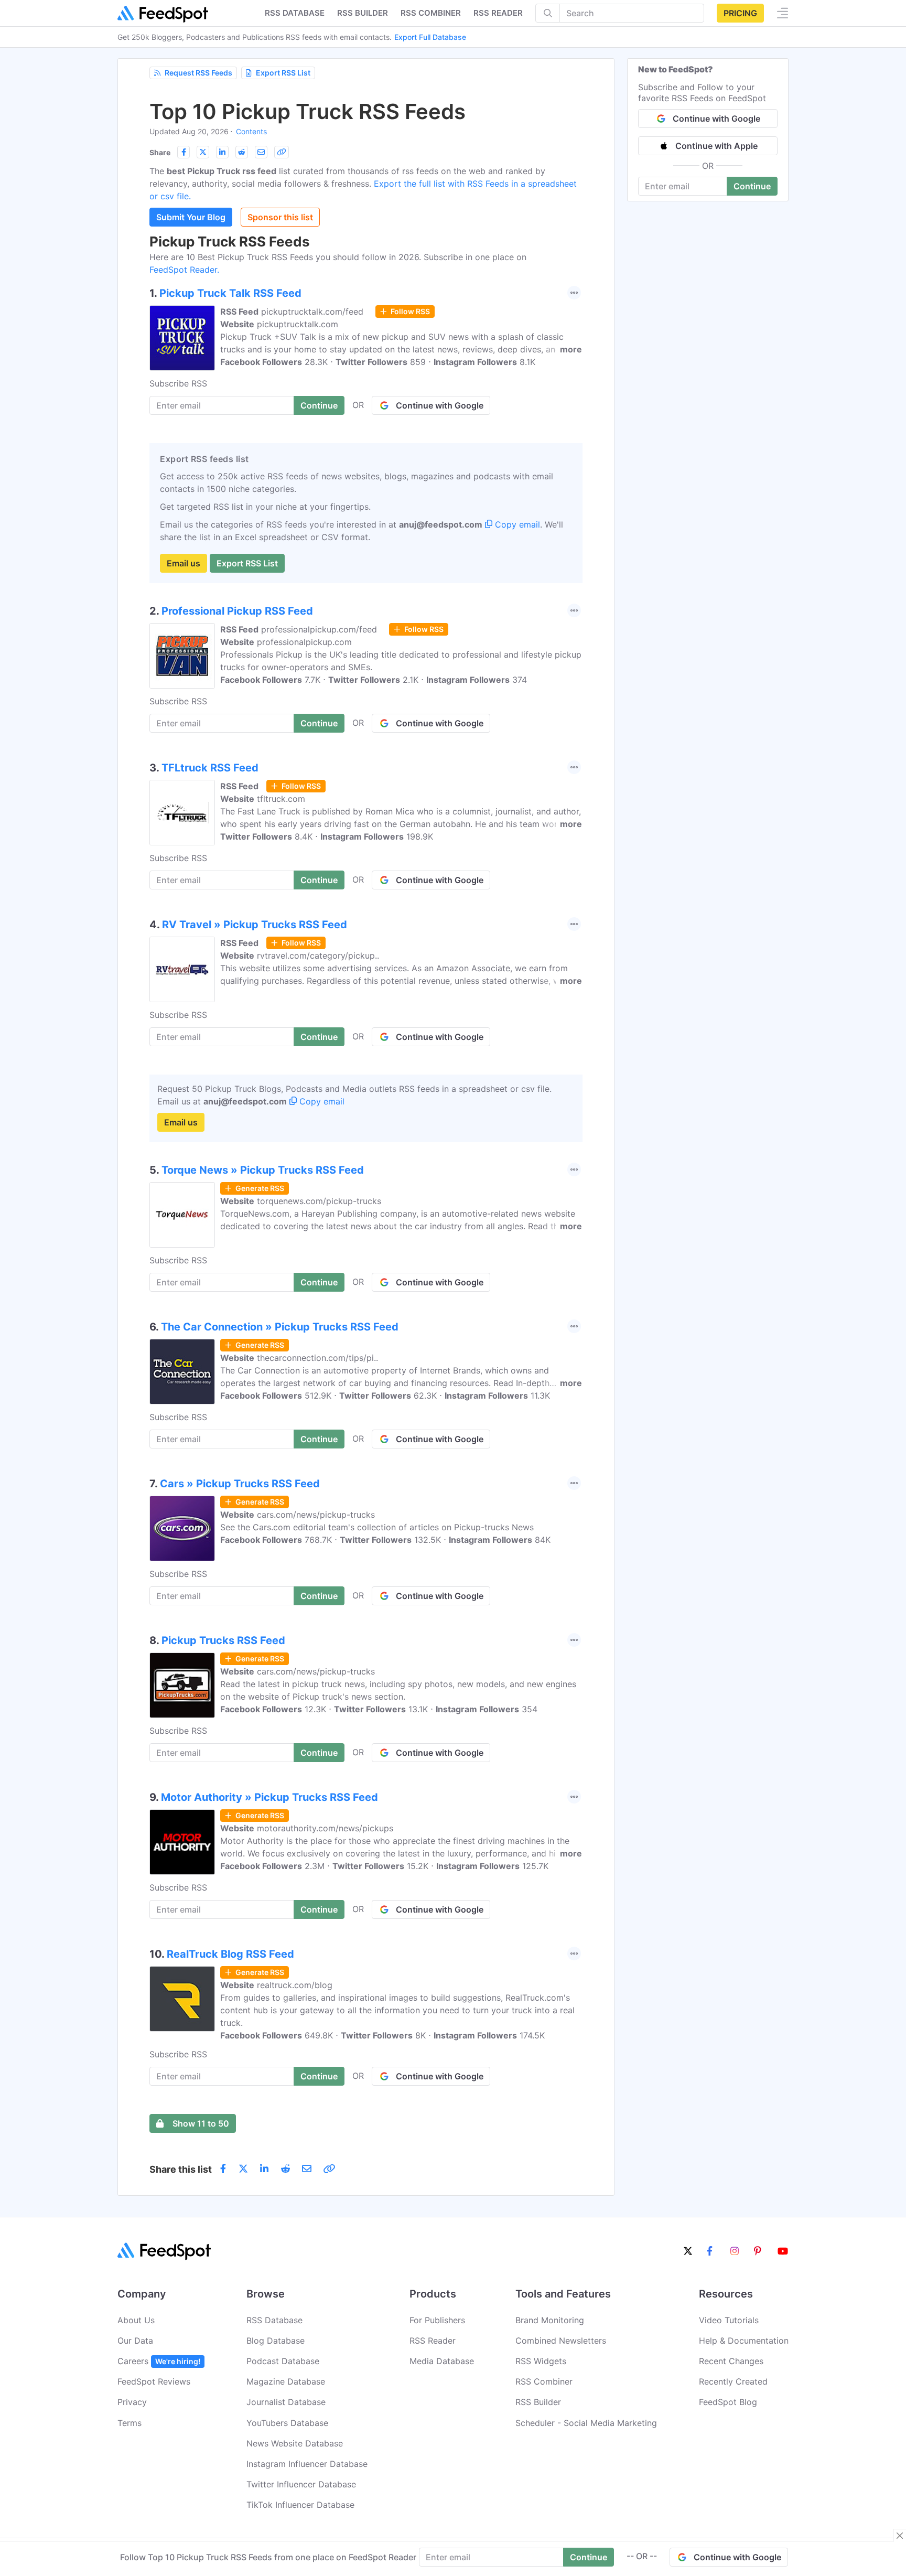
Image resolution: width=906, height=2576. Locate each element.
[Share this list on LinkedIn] (222, 152)
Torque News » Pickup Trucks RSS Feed (263, 1170)
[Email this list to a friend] (261, 152)
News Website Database (295, 2443)
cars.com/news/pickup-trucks (316, 1515)
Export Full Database (430, 37)
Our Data (135, 2341)
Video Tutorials (729, 2320)
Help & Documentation (744, 2341)
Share (160, 152)
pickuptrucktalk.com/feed (312, 312)
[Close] (900, 2536)
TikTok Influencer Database (300, 2505)
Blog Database (276, 2341)
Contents (251, 131)
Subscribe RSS (178, 383)
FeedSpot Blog (728, 2402)
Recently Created (733, 2381)
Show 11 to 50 (201, 2123)
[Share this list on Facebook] (184, 152)
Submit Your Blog (191, 217)
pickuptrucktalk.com (298, 324)
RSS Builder (538, 2402)
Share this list (181, 2169)
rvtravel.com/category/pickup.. (318, 956)
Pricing (740, 13)
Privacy (132, 2402)
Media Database (442, 2361)
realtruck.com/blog (295, 1985)
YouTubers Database (287, 2423)
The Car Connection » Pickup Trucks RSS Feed (280, 1327)
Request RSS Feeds (198, 73)
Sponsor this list (280, 217)
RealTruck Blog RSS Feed (230, 1954)
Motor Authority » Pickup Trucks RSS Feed (269, 1797)
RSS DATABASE (295, 13)
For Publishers (437, 2320)
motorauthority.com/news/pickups (325, 1828)
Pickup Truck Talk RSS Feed (230, 293)
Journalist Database (286, 2402)
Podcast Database (283, 2361)
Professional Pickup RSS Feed (237, 611)
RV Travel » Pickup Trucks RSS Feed (255, 925)
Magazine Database (286, 2381)
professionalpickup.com (304, 642)
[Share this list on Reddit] (242, 152)
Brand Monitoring (550, 2320)
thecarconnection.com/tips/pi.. (317, 1358)
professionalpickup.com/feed (319, 629)
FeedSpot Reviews (154, 2381)
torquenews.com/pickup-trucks (319, 1201)
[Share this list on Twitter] (203, 152)
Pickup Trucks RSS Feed (223, 1640)
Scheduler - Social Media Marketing (586, 2423)
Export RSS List (283, 73)
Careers (159, 2361)
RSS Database (274, 2320)
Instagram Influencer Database (307, 2464)
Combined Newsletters (561, 2341)
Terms (130, 2423)
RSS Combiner (431, 13)
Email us (184, 563)
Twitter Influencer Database (301, 2484)
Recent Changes (731, 2361)
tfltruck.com (281, 799)
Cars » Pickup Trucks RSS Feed (240, 1484)
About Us (136, 2320)
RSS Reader (498, 13)
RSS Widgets (541, 2361)
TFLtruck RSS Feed (210, 768)
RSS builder (363, 13)
